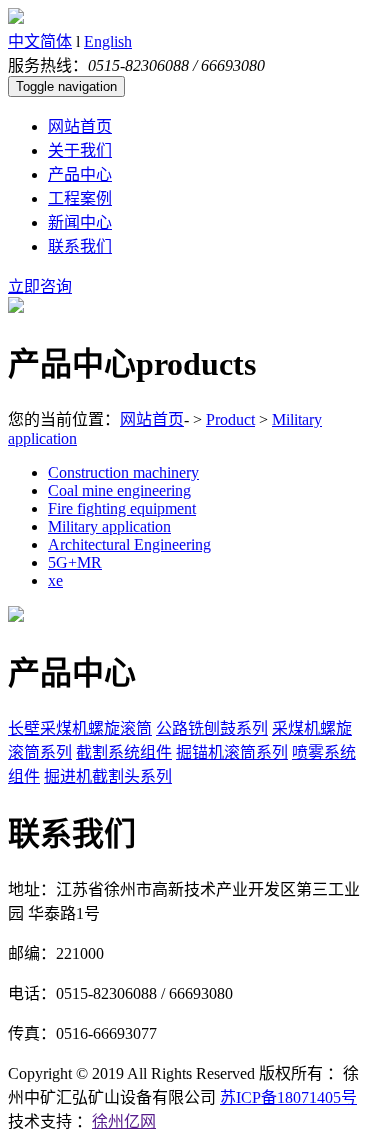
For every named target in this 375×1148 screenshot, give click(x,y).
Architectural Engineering (129, 544)
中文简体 (40, 41)
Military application (109, 526)
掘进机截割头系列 (108, 776)
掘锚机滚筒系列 (232, 752)
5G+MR (75, 562)
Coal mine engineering (119, 490)
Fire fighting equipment (122, 508)
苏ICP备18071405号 (288, 1097)
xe (55, 580)
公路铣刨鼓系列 (212, 728)
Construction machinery (123, 472)
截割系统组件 (124, 752)
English (108, 41)
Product (230, 419)
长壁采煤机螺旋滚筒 (80, 728)
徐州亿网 (124, 1121)
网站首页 (152, 419)
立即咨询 (40, 286)
